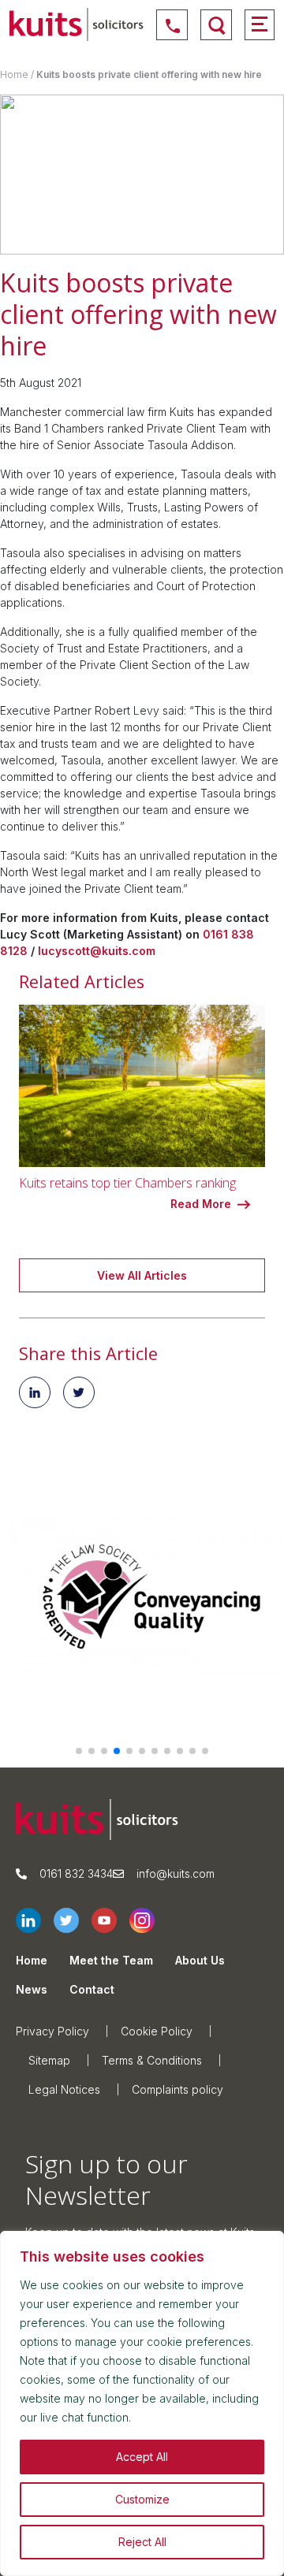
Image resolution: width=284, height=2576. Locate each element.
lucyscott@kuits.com (97, 951)
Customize (142, 2499)
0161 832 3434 (76, 1873)
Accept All (142, 2457)
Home (14, 74)
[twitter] (73, 1920)
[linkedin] (35, 1920)
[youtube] (110, 1920)
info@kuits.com (176, 1873)
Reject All (142, 2542)
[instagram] (148, 1920)
